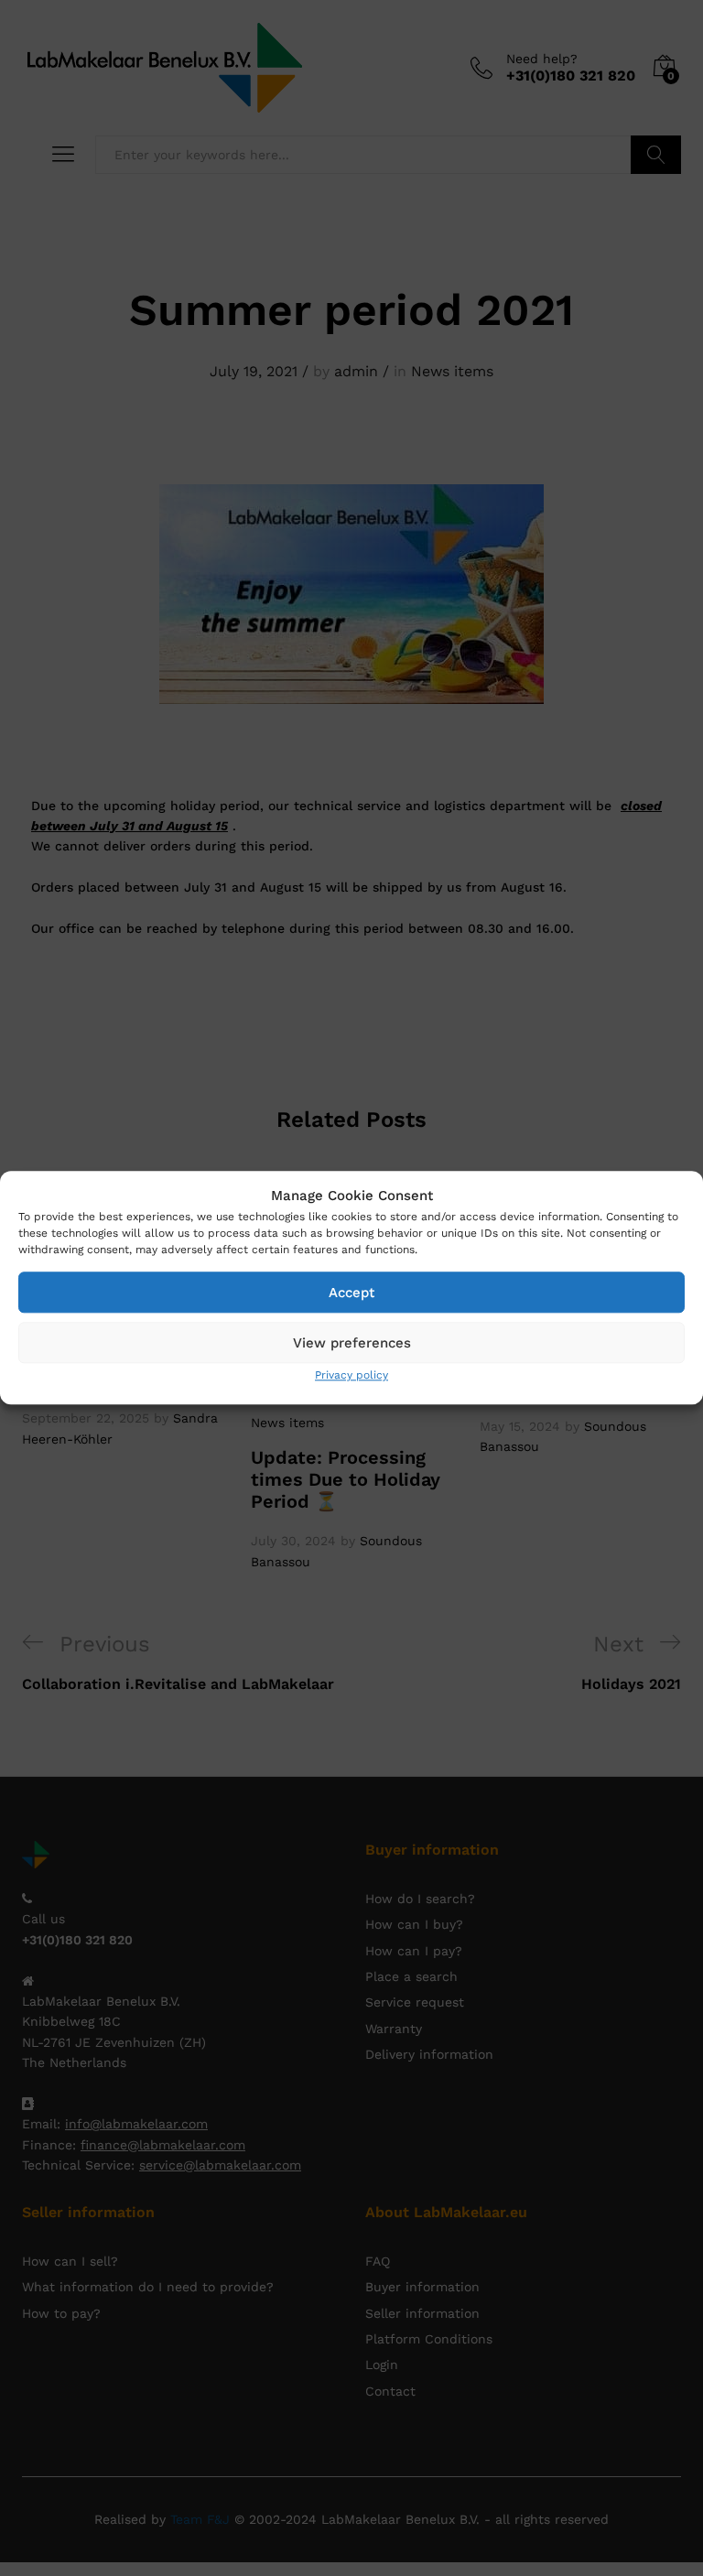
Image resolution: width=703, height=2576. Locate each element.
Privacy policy (351, 1375)
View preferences (352, 1343)
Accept (351, 1293)
